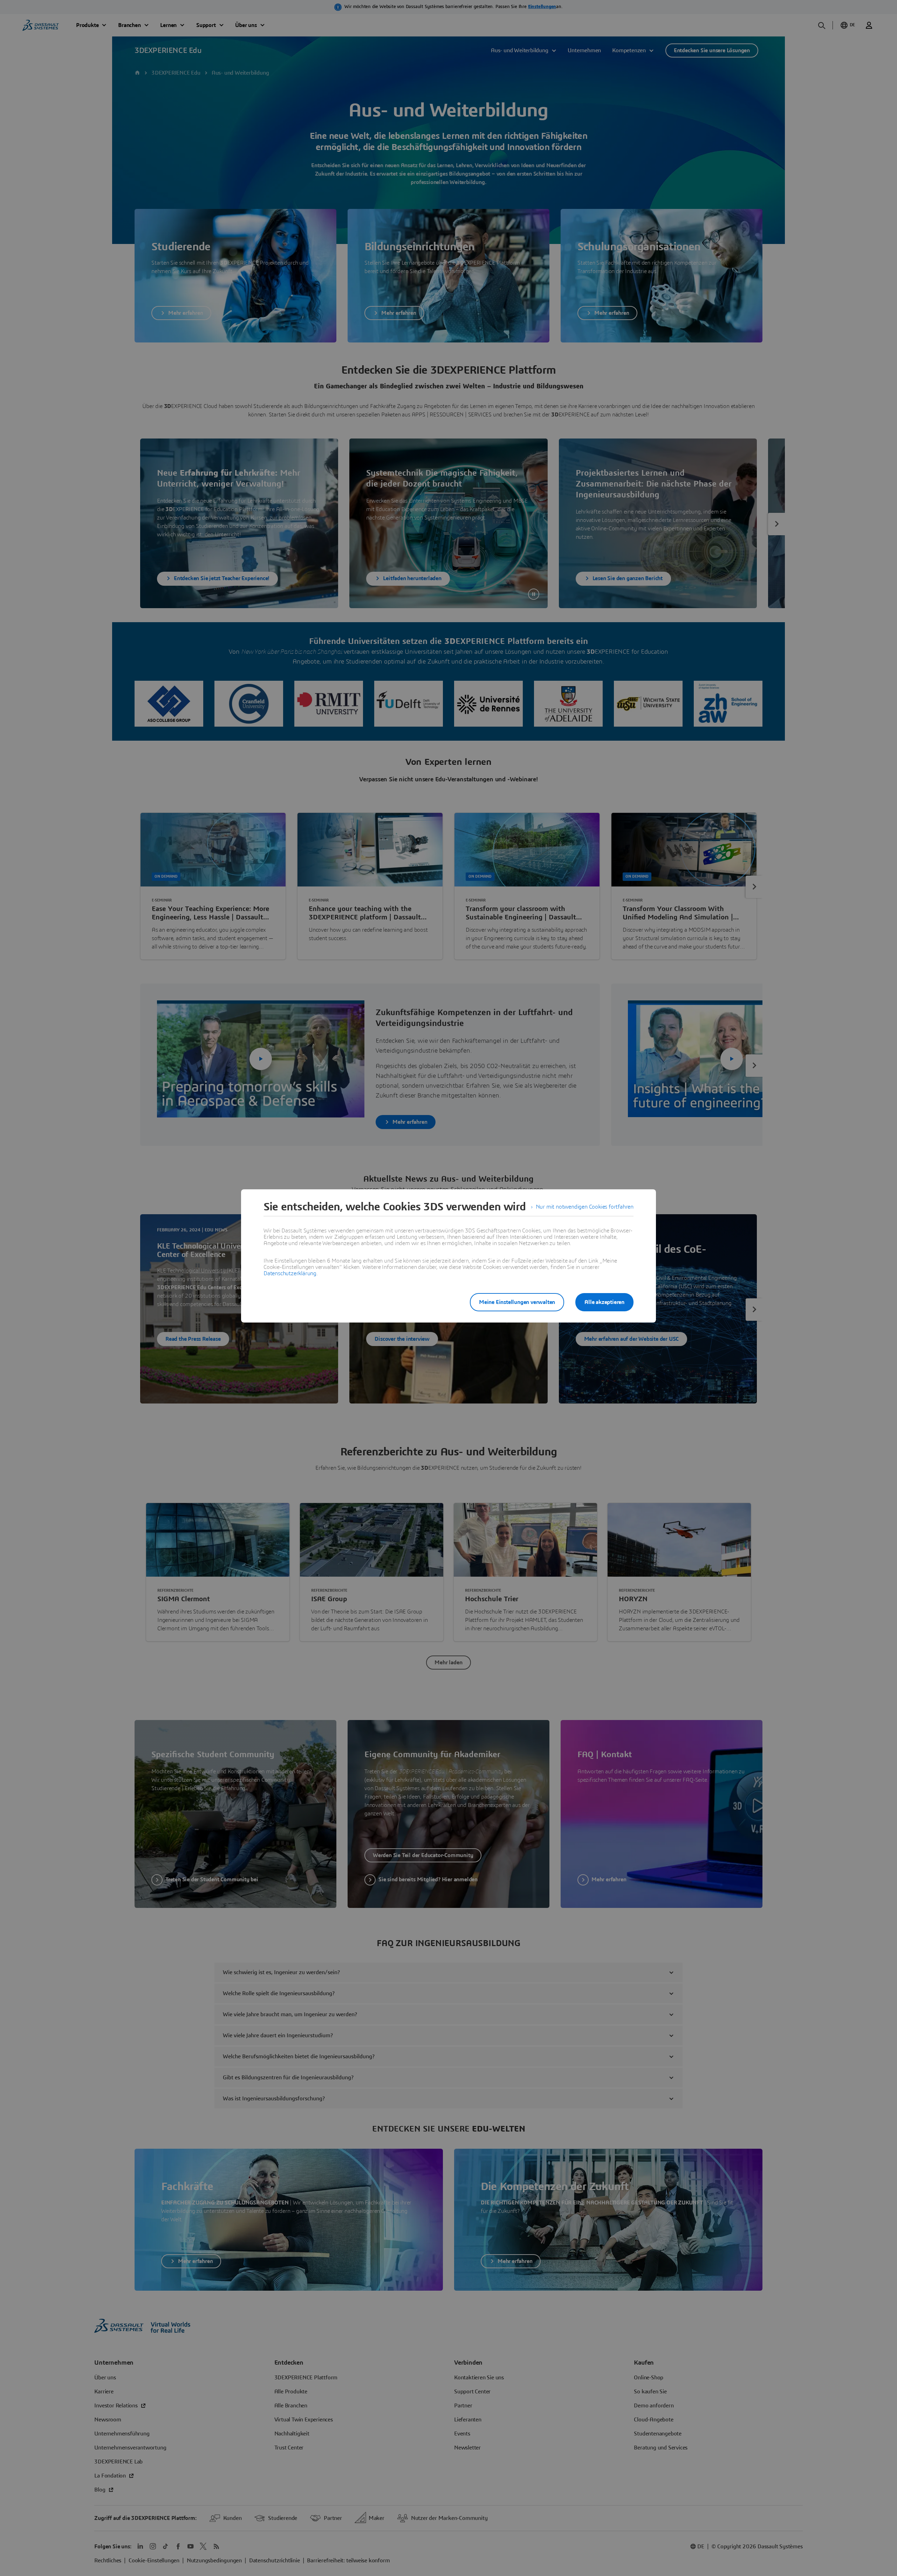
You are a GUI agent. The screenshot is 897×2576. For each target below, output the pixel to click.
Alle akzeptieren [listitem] (604, 1302)
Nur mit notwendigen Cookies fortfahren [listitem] (585, 1207)
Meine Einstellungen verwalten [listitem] (517, 1302)
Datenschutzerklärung (290, 1273)
